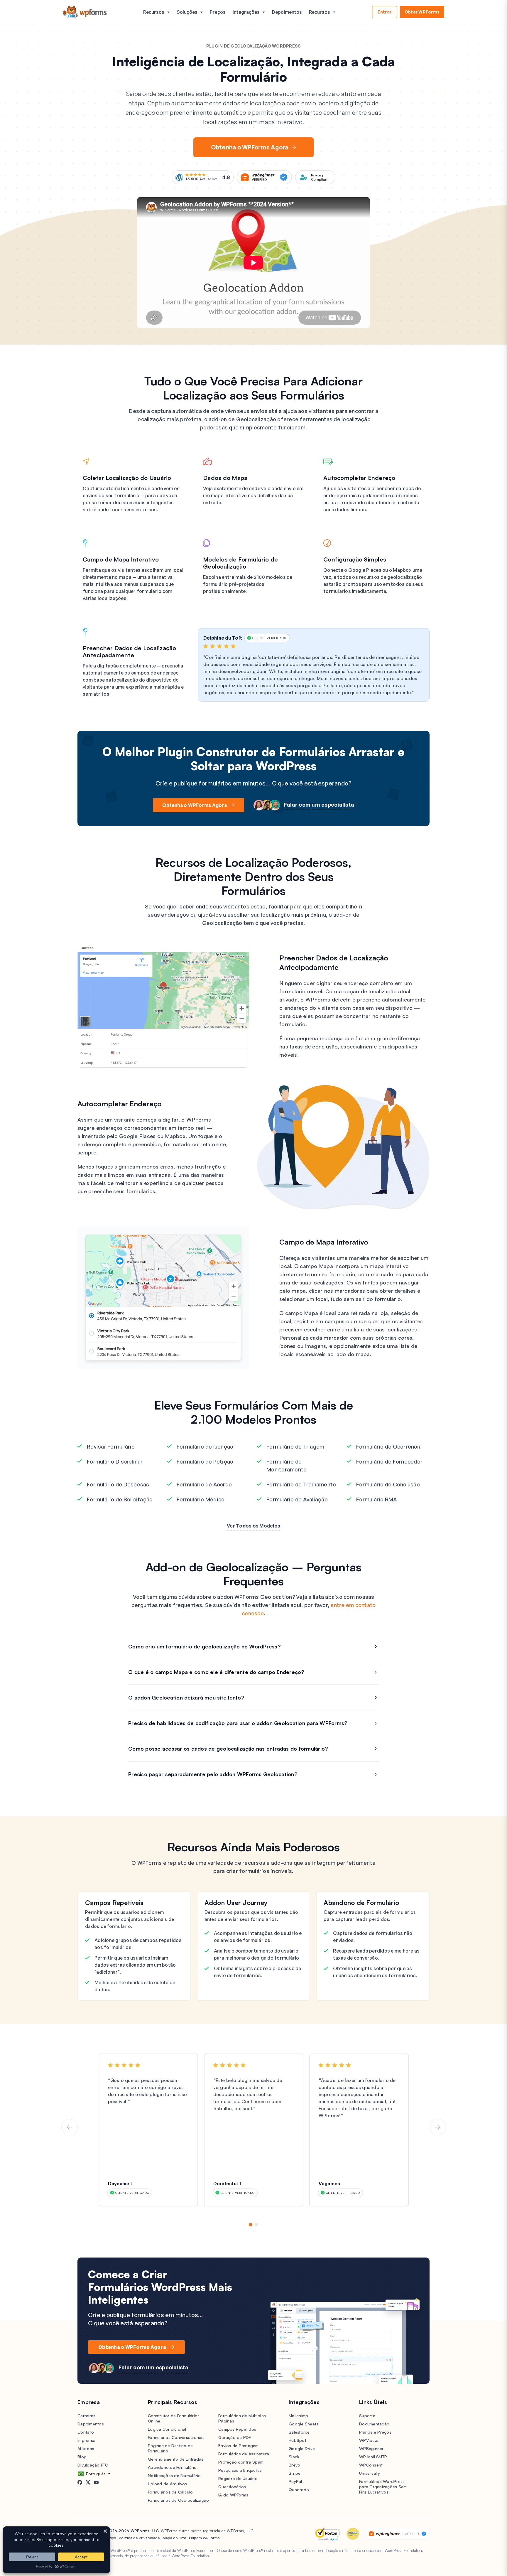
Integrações (246, 12)
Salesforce (299, 2432)
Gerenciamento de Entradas (176, 2459)
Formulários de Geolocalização (178, 2500)
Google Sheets (304, 2424)
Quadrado (299, 2490)
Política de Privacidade (139, 2538)
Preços (218, 12)
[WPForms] (85, 12)
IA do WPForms (233, 2495)
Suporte (367, 2416)
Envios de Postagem (239, 2446)
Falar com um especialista (319, 805)
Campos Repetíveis (114, 1903)
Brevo (294, 2465)
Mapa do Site (174, 2538)
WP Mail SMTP (373, 2457)
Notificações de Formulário (174, 2475)
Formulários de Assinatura (244, 2454)
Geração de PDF (235, 2437)
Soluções (187, 12)
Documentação (374, 2424)
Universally (370, 2473)
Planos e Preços (375, 2432)
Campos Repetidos (237, 2429)
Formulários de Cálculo (170, 2492)
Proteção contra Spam (241, 2462)
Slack (294, 2457)
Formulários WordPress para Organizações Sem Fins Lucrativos (383, 2487)
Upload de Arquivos (168, 2484)
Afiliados (86, 2448)
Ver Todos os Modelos (253, 1526)
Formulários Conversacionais (176, 2437)
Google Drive (302, 2448)
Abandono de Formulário (361, 1903)
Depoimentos (287, 12)
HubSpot (298, 2440)
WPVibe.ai (369, 2440)
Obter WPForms (422, 12)
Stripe (295, 2473)
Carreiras (86, 2416)
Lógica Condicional (167, 2429)
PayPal (295, 2481)
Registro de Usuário (238, 2478)
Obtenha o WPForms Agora (250, 147)
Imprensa (86, 2440)
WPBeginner (371, 2448)
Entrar (385, 12)
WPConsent (371, 2465)
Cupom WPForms (204, 2538)
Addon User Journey (236, 1903)
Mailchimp (298, 2416)
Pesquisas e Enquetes (240, 2470)
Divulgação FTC (93, 2465)
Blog (82, 2457)
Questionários (232, 2487)
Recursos (154, 12)
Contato (86, 2432)
